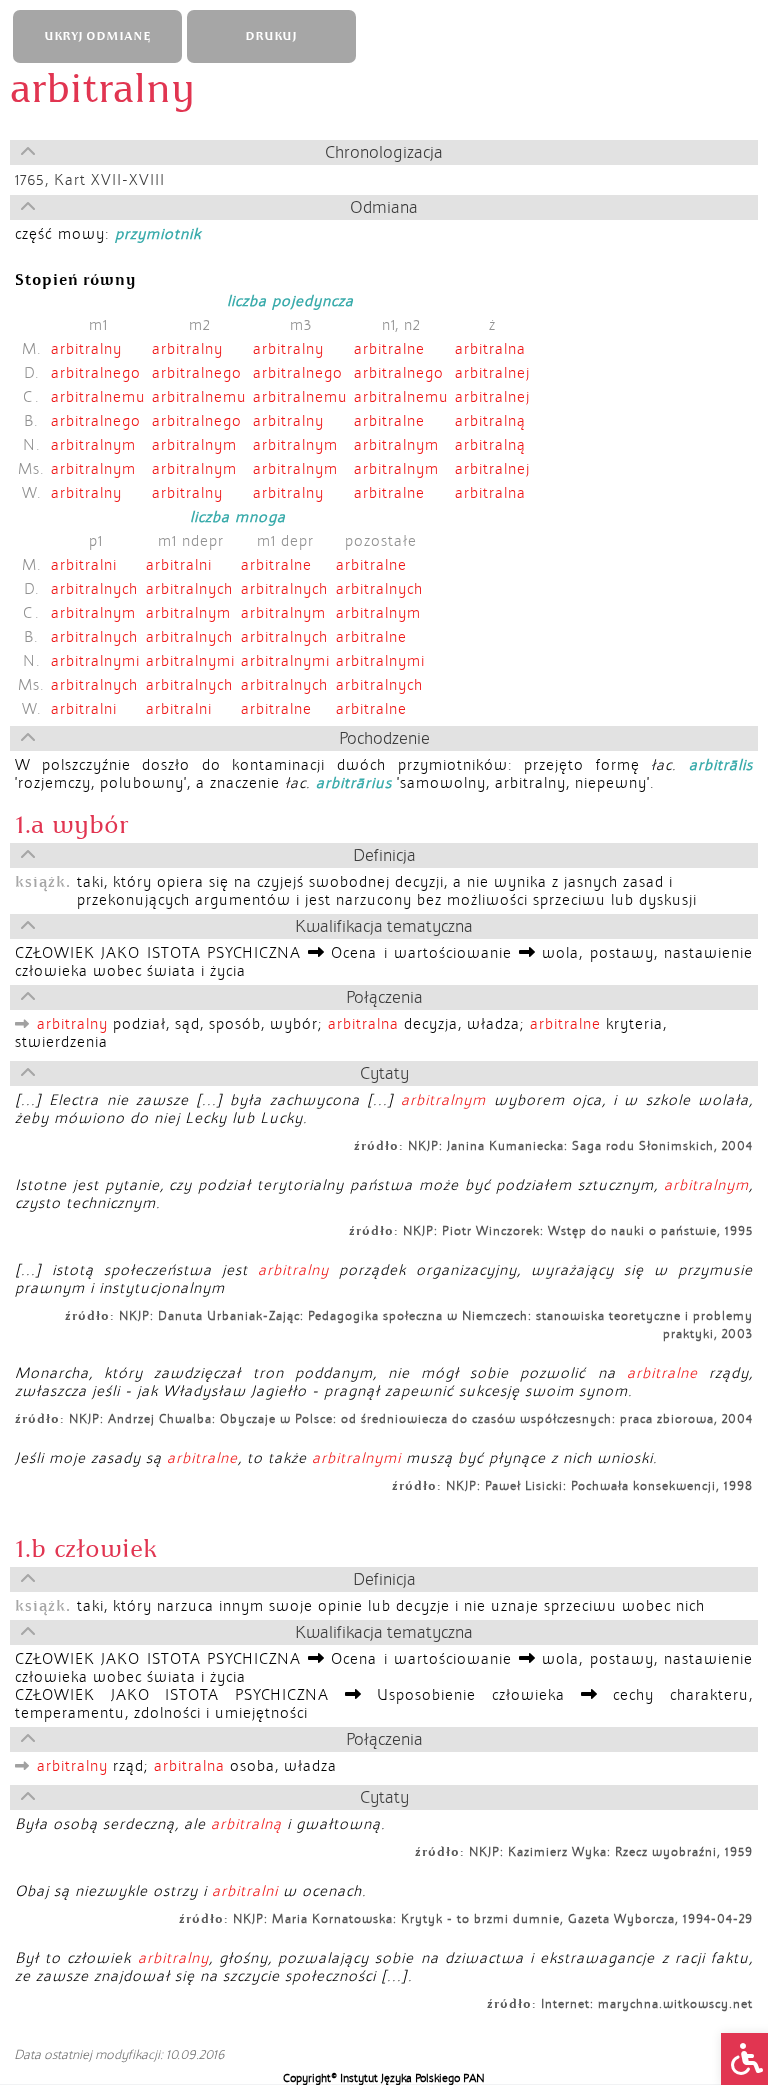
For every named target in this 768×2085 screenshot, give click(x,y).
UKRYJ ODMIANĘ (97, 36)
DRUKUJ (271, 36)
